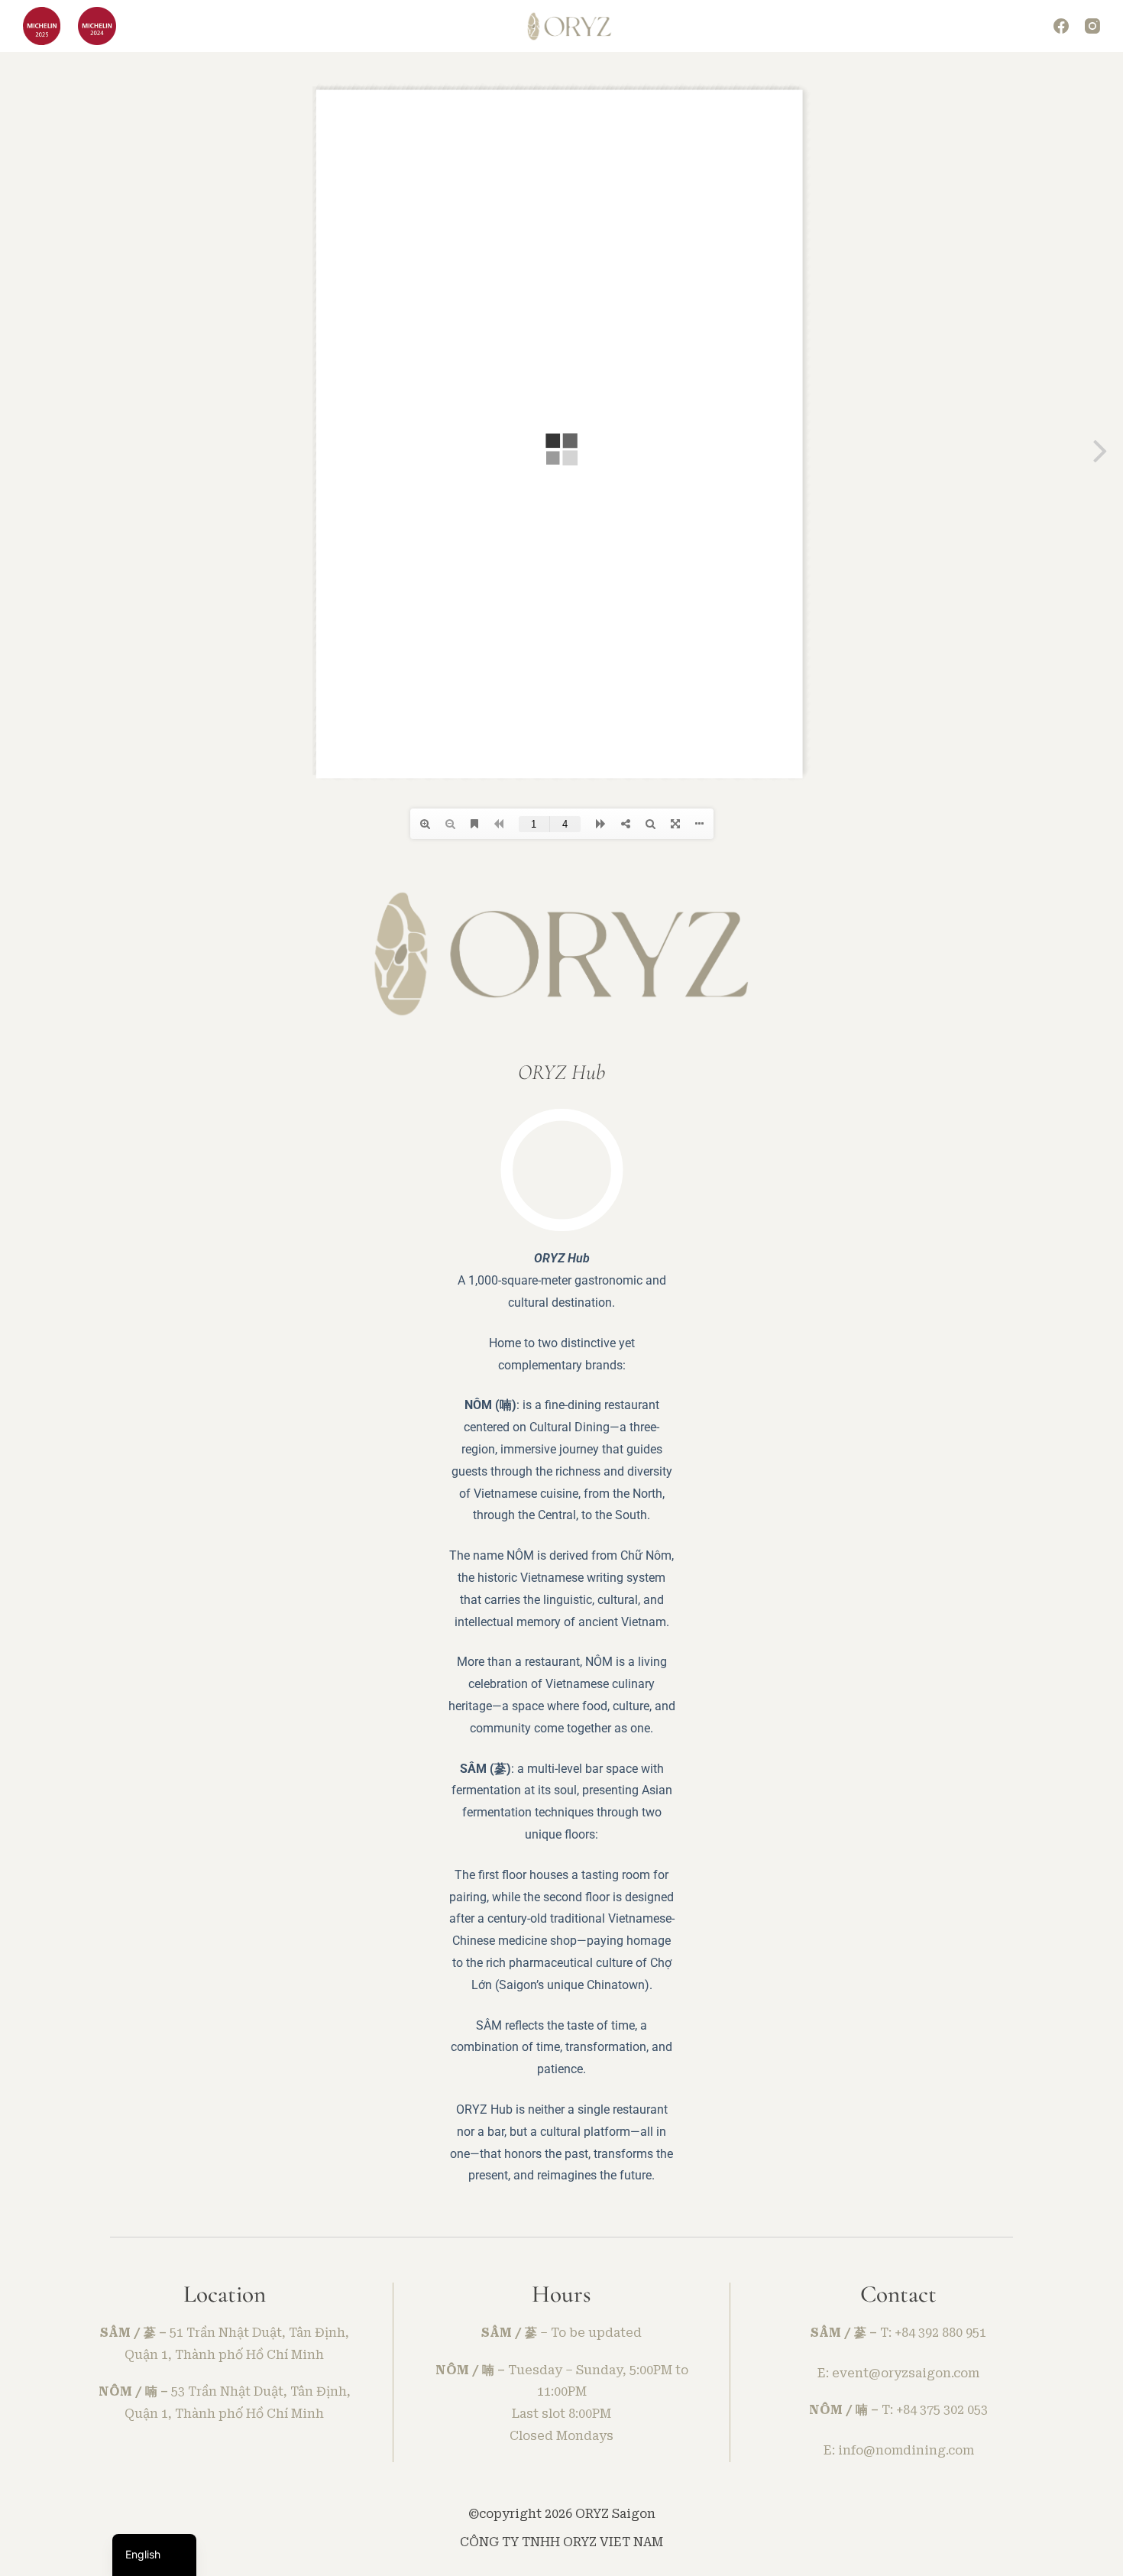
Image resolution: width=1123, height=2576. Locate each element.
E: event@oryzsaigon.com (898, 2373)
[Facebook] (1061, 26)
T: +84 (901, 2410)
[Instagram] (1092, 26)
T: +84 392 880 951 (933, 2333)
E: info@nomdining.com (899, 2450)
